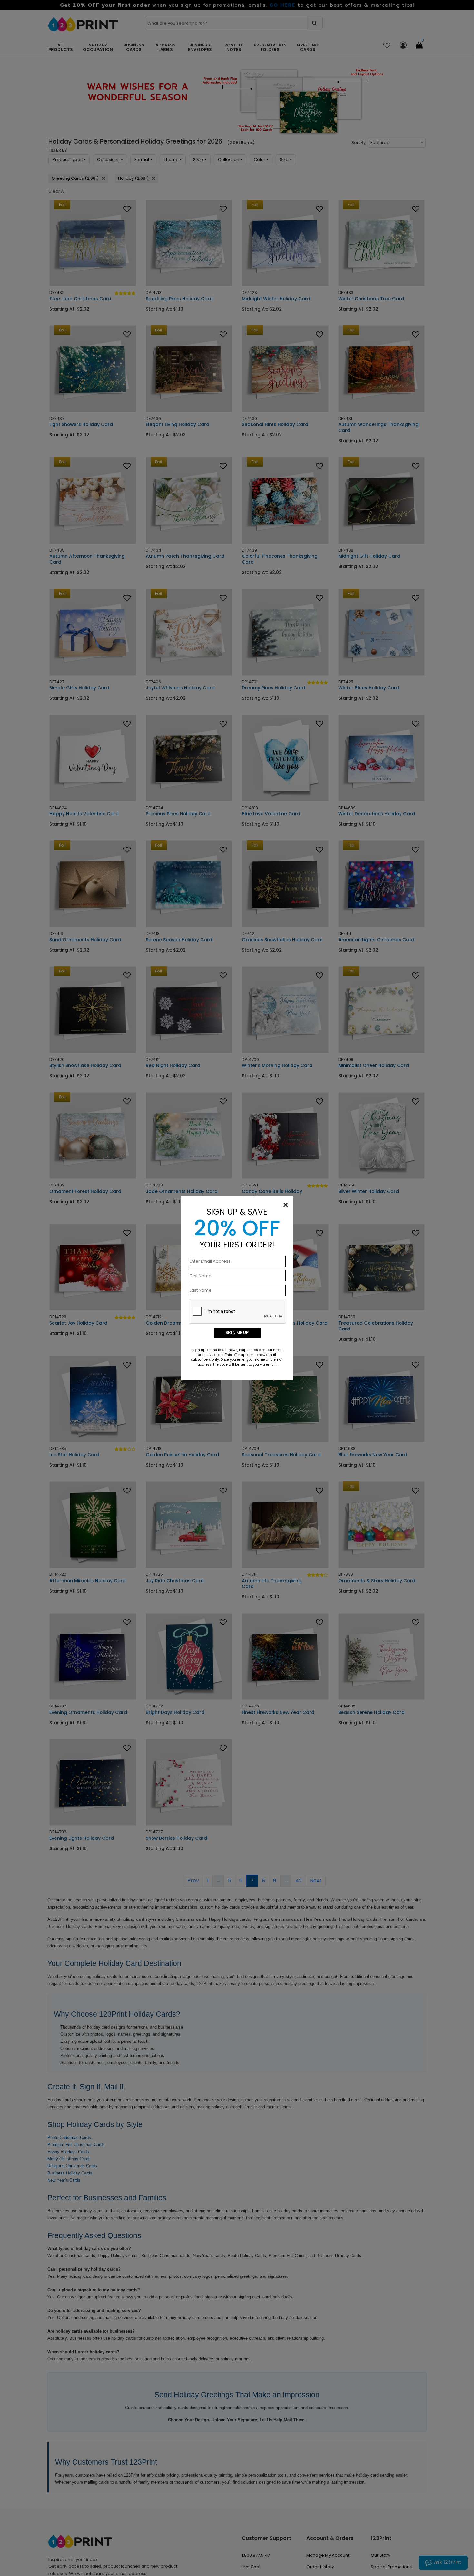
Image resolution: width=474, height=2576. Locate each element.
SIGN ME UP (237, 1333)
